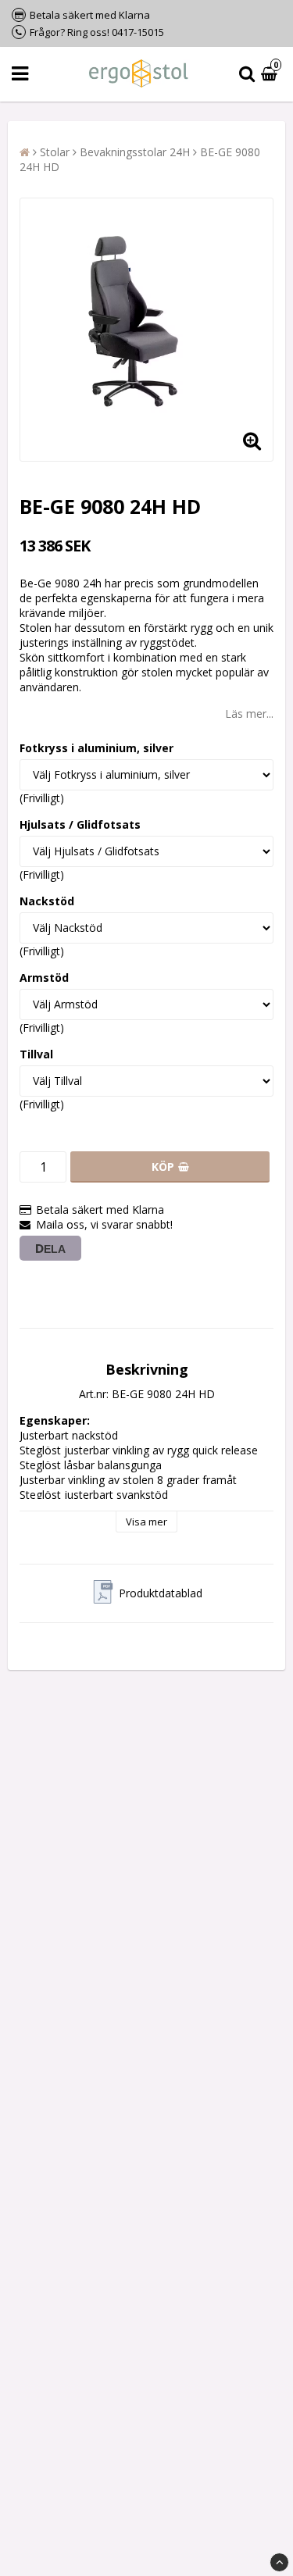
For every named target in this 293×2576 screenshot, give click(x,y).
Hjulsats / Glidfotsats (80, 824)
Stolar (55, 152)
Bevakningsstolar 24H (135, 152)
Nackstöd (47, 901)
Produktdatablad (161, 1593)
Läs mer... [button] (249, 714)
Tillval (36, 1054)
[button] (271, 75)
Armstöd (44, 978)
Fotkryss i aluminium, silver (96, 748)
